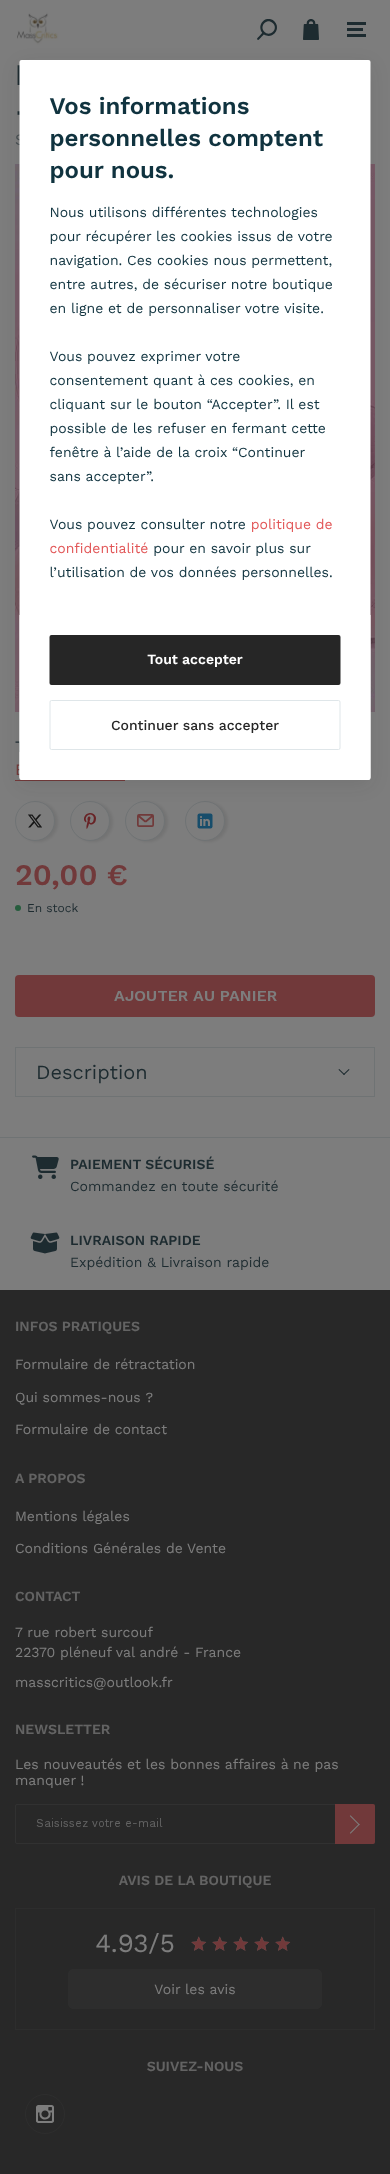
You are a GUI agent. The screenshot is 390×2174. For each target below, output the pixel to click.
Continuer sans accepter (195, 726)
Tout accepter (195, 660)
